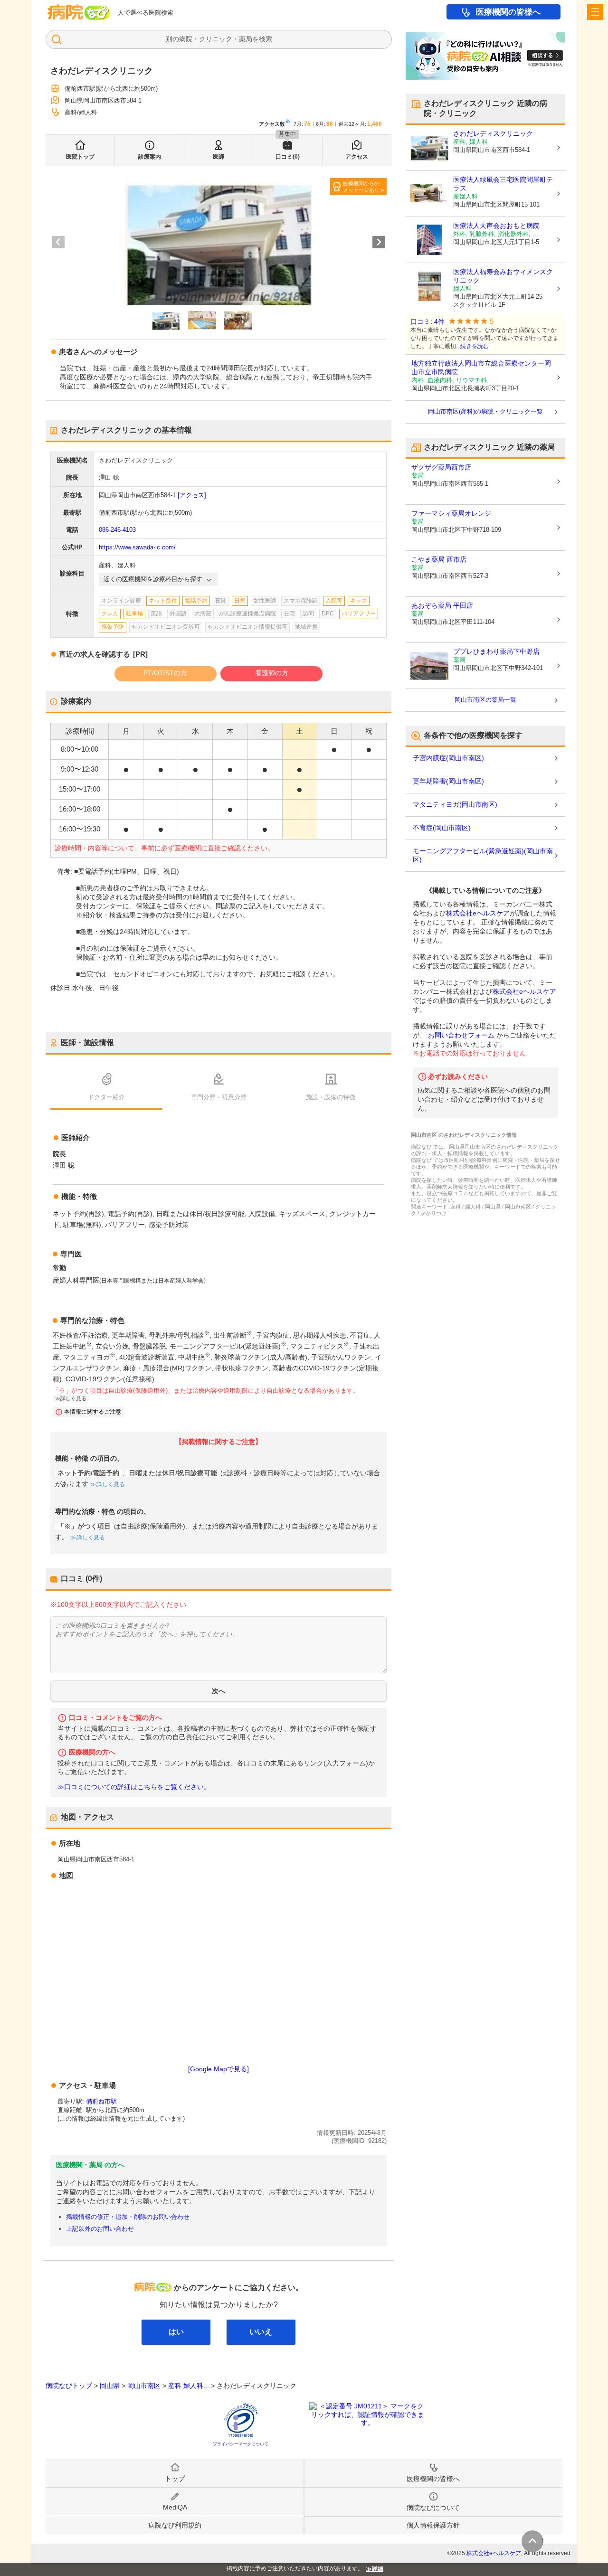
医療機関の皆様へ (508, 12)
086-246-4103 (117, 530)
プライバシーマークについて (241, 2444)
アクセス (357, 157)
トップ (175, 2479)
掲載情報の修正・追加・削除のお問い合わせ (128, 2217)
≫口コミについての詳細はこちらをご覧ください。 (134, 1787)
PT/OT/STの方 (165, 673)
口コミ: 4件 (427, 322)
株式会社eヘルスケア (478, 913)
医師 (218, 157)
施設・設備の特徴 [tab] (331, 1097)
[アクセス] (192, 495)
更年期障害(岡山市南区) (448, 781)
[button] (166, 321)
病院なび (79, 12)
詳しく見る (111, 1484)
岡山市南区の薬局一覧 (485, 700)
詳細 (378, 2569)
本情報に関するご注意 (93, 1412)
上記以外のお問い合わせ (100, 2229)
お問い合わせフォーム (461, 1035)
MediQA (175, 2507)
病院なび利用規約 (175, 2525)
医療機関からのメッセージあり (361, 187)
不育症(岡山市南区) (442, 828)
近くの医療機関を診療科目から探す (153, 579)
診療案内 (150, 157)
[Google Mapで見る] (218, 2069)
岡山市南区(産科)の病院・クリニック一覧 (485, 411)
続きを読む (475, 346)
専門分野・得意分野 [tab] (219, 1097)
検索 (266, 39)
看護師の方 (272, 673)
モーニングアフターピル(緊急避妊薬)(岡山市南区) (483, 855)
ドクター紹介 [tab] (106, 1097)
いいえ (261, 2332)
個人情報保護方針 (433, 2525)
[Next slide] (379, 242)
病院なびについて (433, 2508)
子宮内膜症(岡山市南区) (448, 758)
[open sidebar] (595, 12)
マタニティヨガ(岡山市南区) (455, 804)
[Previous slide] (58, 242)
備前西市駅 (101, 2101)
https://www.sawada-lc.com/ (137, 547)
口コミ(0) (288, 157)
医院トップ (80, 157)
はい (176, 2332)
